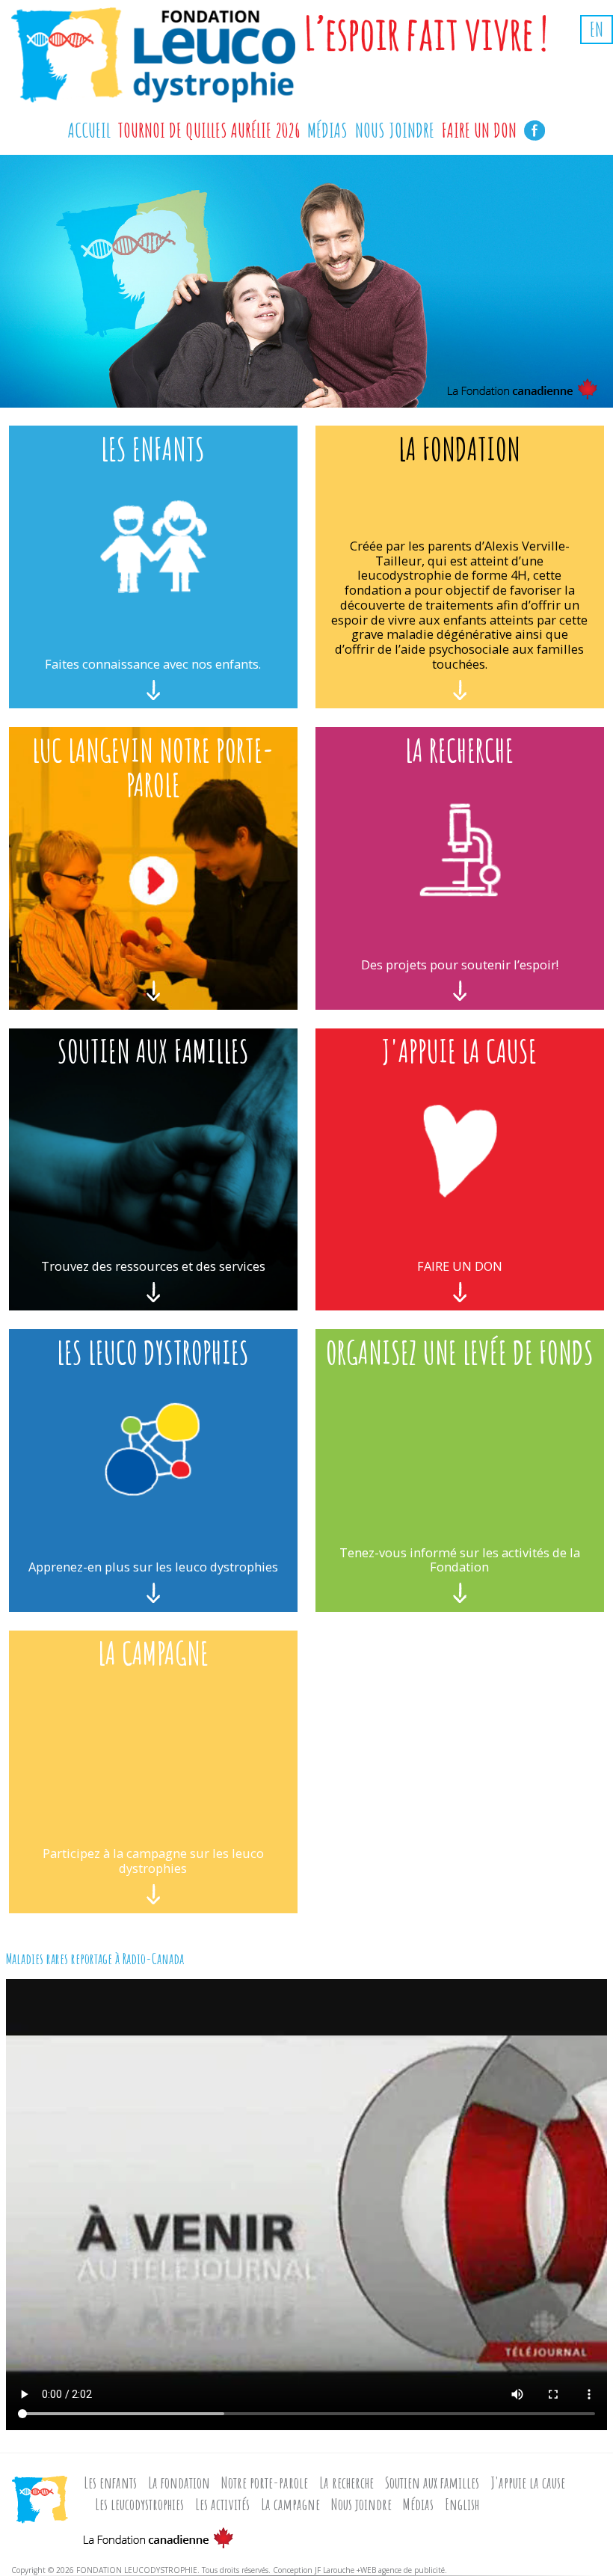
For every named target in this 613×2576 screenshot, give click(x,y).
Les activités (222, 2504)
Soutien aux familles (432, 2483)
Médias (418, 2504)
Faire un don (479, 130)
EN (597, 30)
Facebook (535, 128)
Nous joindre (361, 2504)
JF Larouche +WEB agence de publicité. (381, 2570)
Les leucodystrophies (139, 2504)
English (462, 2504)
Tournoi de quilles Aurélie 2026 (209, 130)
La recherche (346, 2483)
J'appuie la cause (528, 2483)
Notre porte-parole (265, 2483)
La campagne (290, 2504)
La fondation (179, 2483)
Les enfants (110, 2483)
